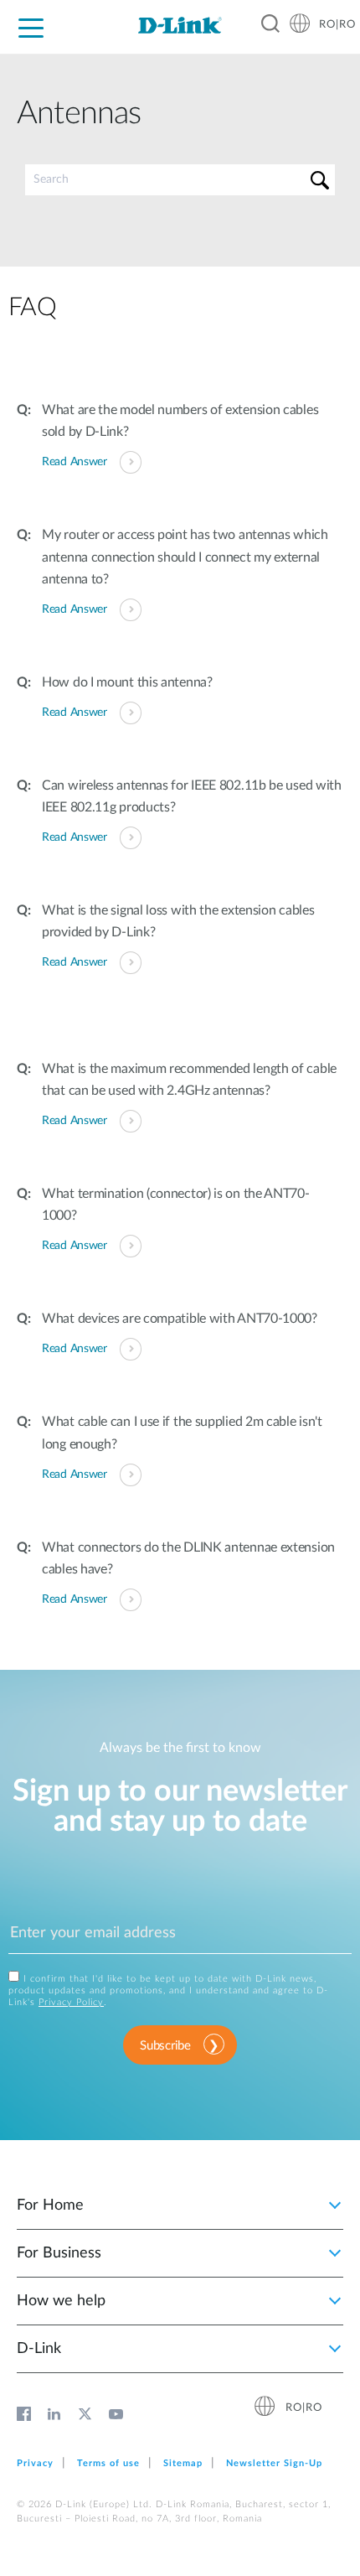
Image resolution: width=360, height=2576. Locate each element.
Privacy (35, 2463)
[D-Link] (180, 25)
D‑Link (39, 2349)
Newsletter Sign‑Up (274, 2463)
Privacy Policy (71, 2002)
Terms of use (108, 2463)
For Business (59, 2253)
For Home (50, 2205)
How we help (61, 2301)
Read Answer (75, 462)
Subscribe (165, 2046)
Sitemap (183, 2463)
